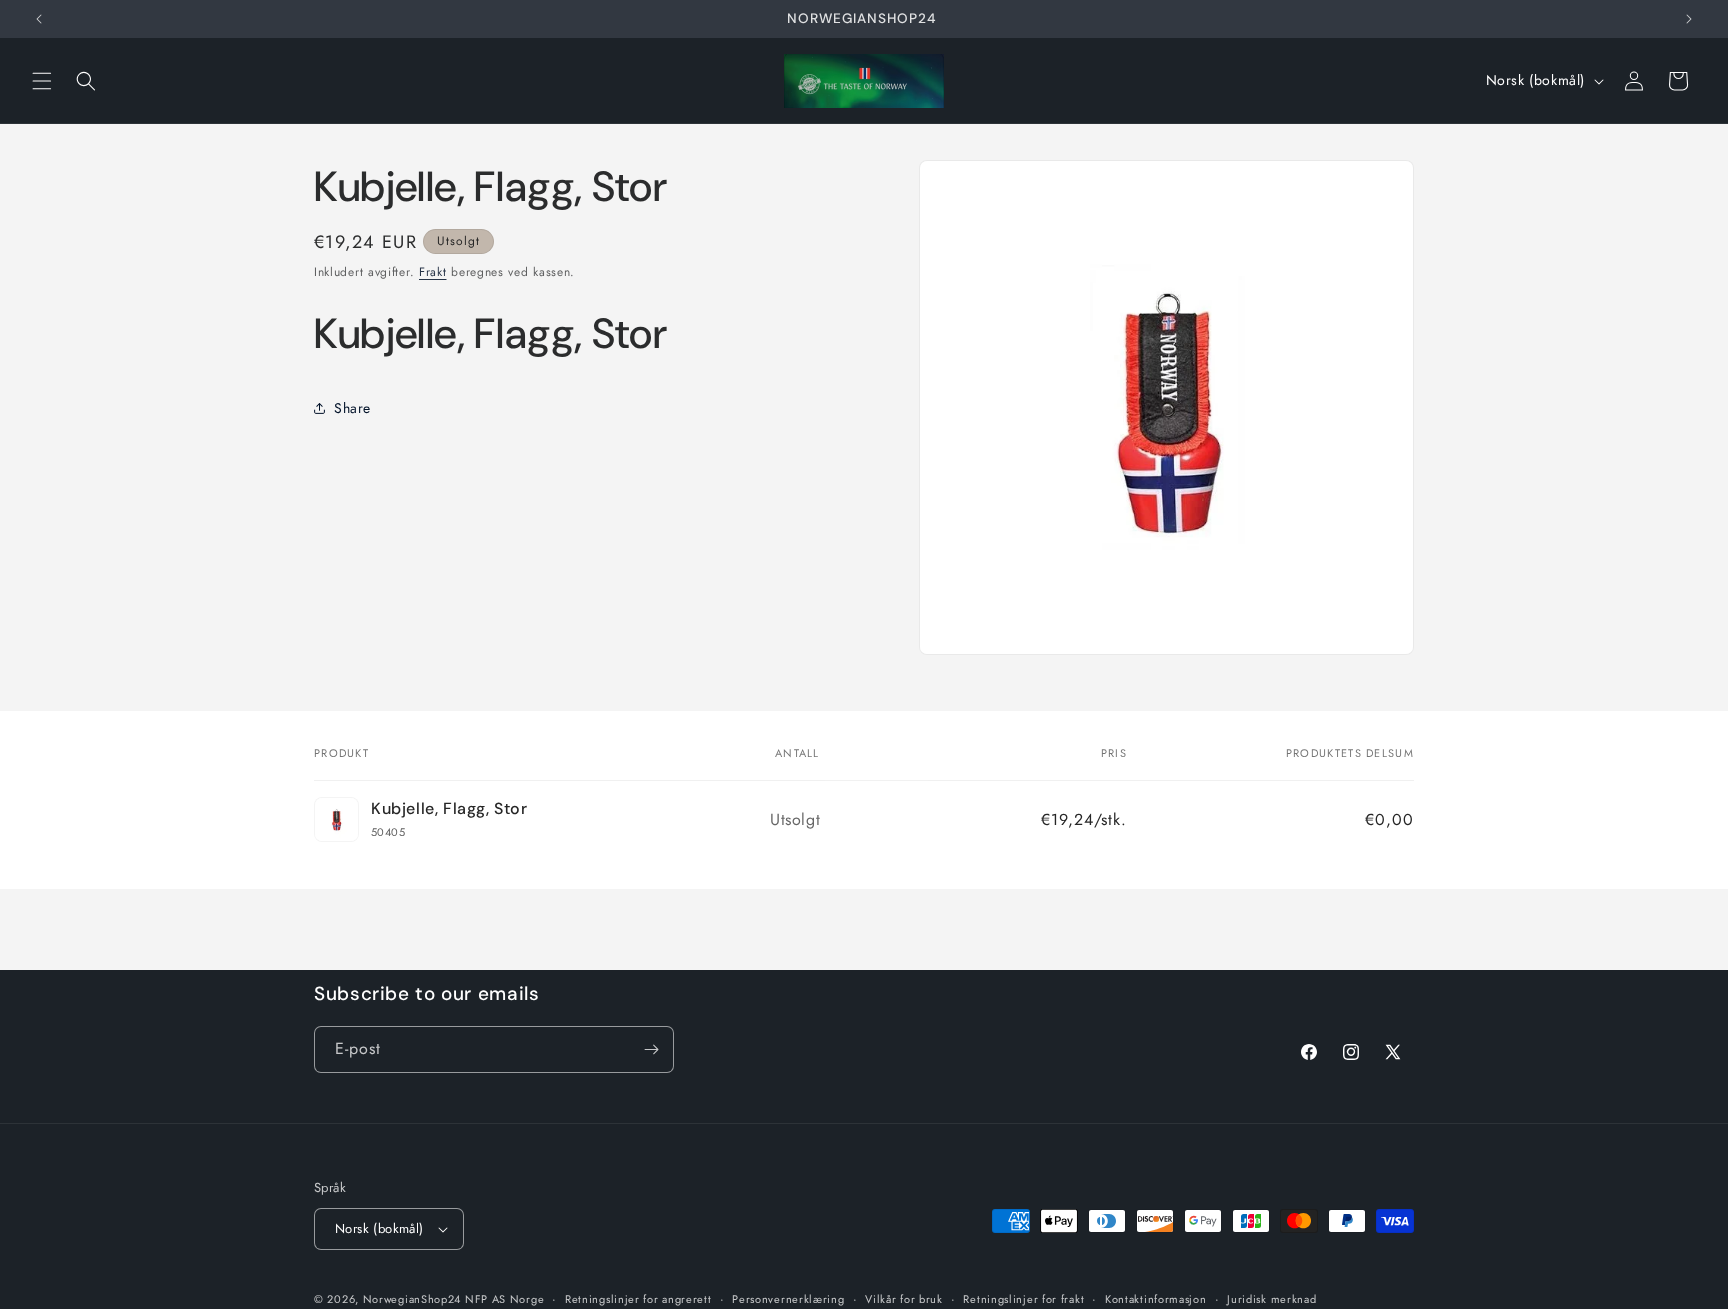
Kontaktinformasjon (1156, 1298)
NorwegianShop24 (414, 1299)
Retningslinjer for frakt (1023, 1298)
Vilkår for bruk (904, 1298)
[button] (42, 81)
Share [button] (352, 408)
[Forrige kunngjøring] (39, 19)
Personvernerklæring (788, 1298)
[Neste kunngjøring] (1689, 19)
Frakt (433, 272)
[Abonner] (651, 1049)
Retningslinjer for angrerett (638, 1298)
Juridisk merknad (1271, 1298)
